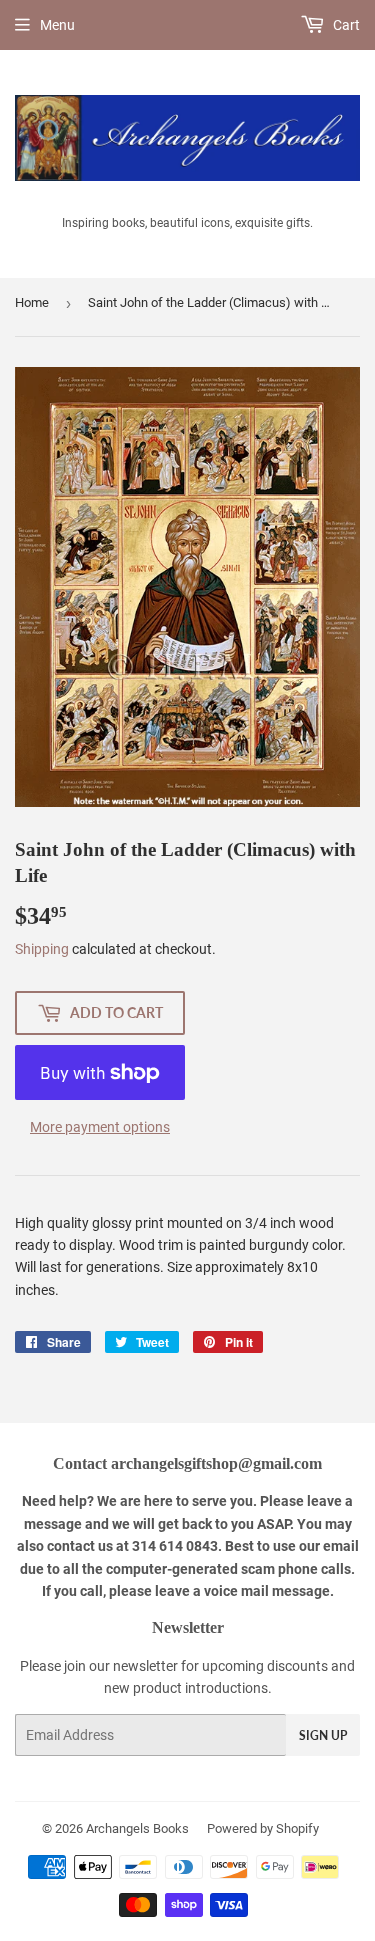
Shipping (42, 949)
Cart (345, 25)
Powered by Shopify (263, 1828)
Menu (57, 25)
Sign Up (323, 1735)
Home (32, 302)
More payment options (100, 1127)
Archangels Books (137, 1828)
